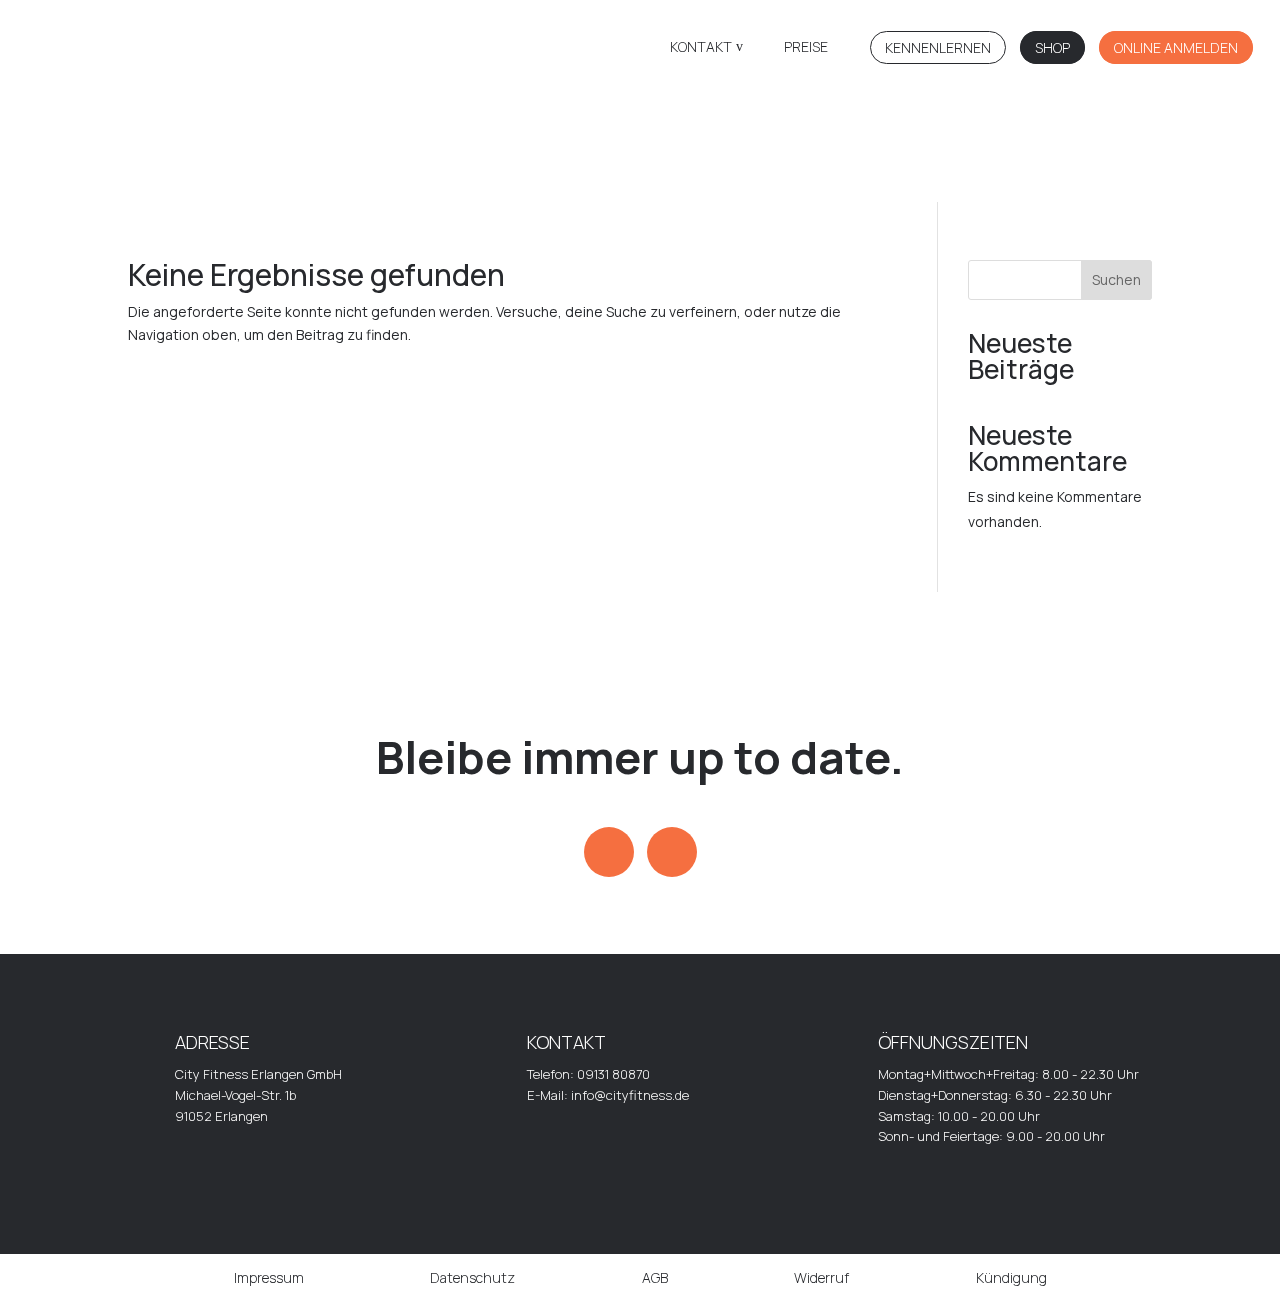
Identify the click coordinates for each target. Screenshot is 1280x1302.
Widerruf (821, 1277)
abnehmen (896, 176)
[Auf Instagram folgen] (609, 852)
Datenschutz (472, 1277)
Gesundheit (555, 176)
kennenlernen (938, 47)
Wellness (1067, 175)
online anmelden (1176, 47)
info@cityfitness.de (630, 1095)
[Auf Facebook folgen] (672, 852)
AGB (655, 1277)
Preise (806, 47)
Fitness (384, 176)
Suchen (1116, 279)
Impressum (269, 1277)
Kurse (725, 176)
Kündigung (1011, 1277)
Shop (1052, 47)
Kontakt (701, 47)
